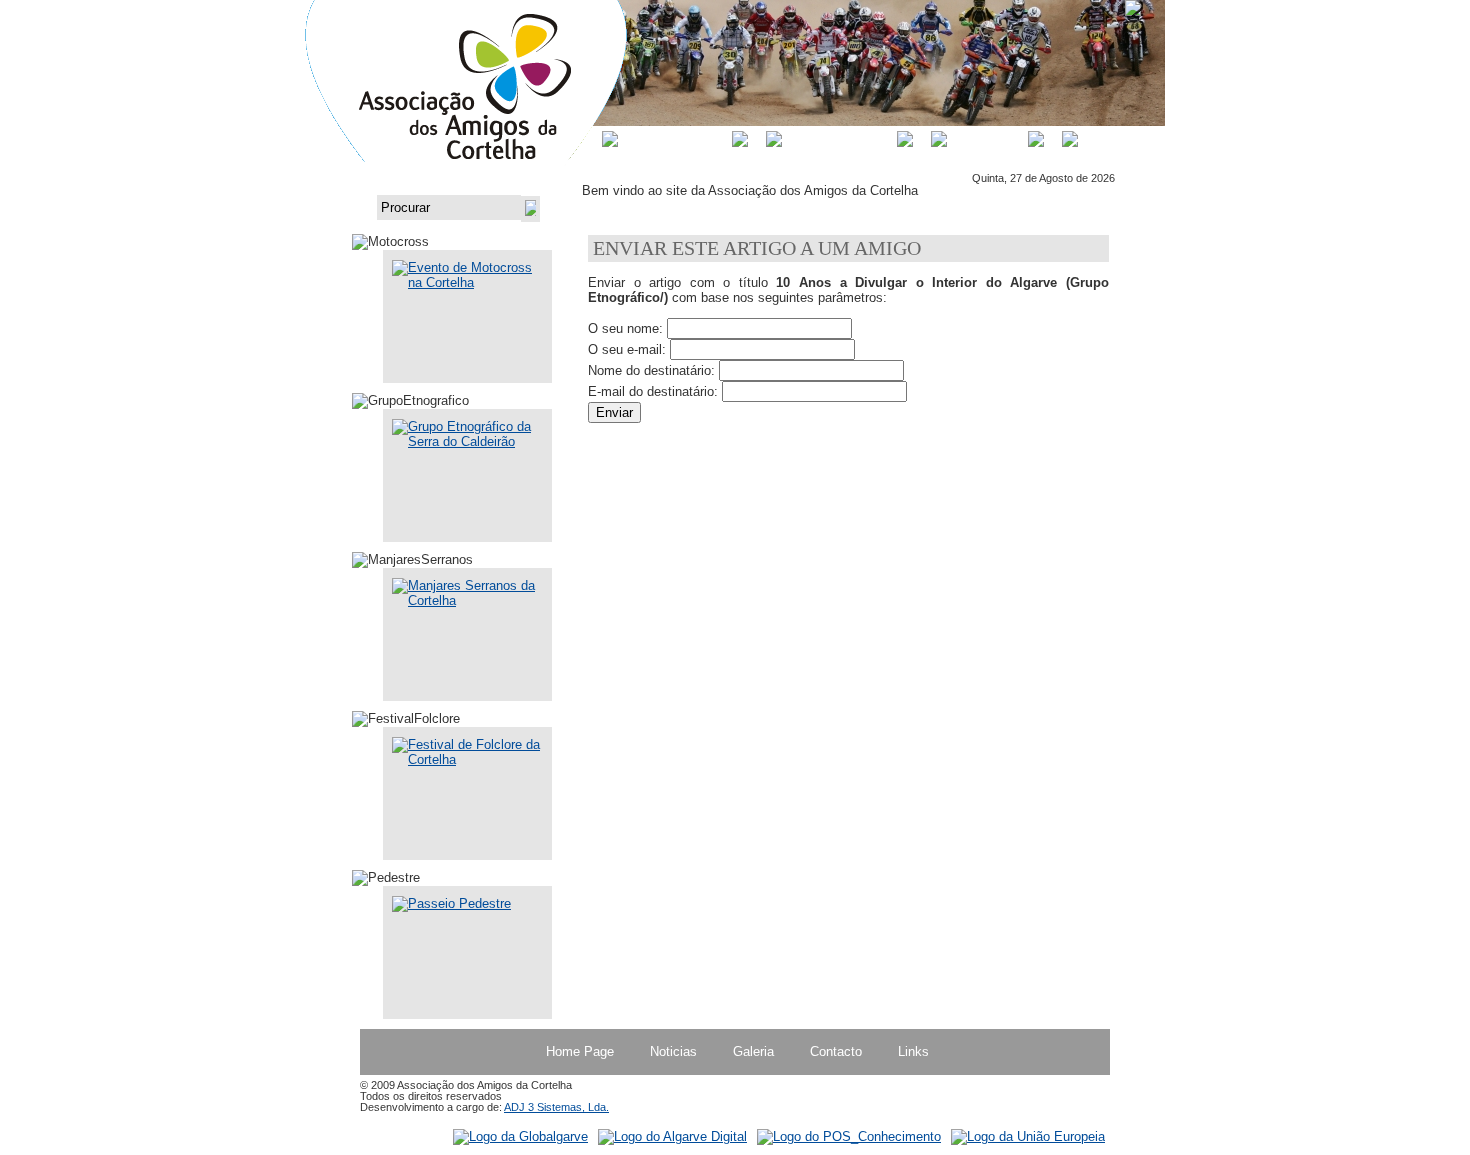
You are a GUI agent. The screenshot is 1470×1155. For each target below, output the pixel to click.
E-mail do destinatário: (653, 391)
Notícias (987, 139)
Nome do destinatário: (651, 370)
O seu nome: (625, 328)
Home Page (580, 1051)
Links (913, 1051)
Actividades (839, 139)
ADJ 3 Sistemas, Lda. (556, 1107)
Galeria (753, 1051)
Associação (675, 139)
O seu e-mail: (627, 349)
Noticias (673, 1051)
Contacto (1125, 139)
